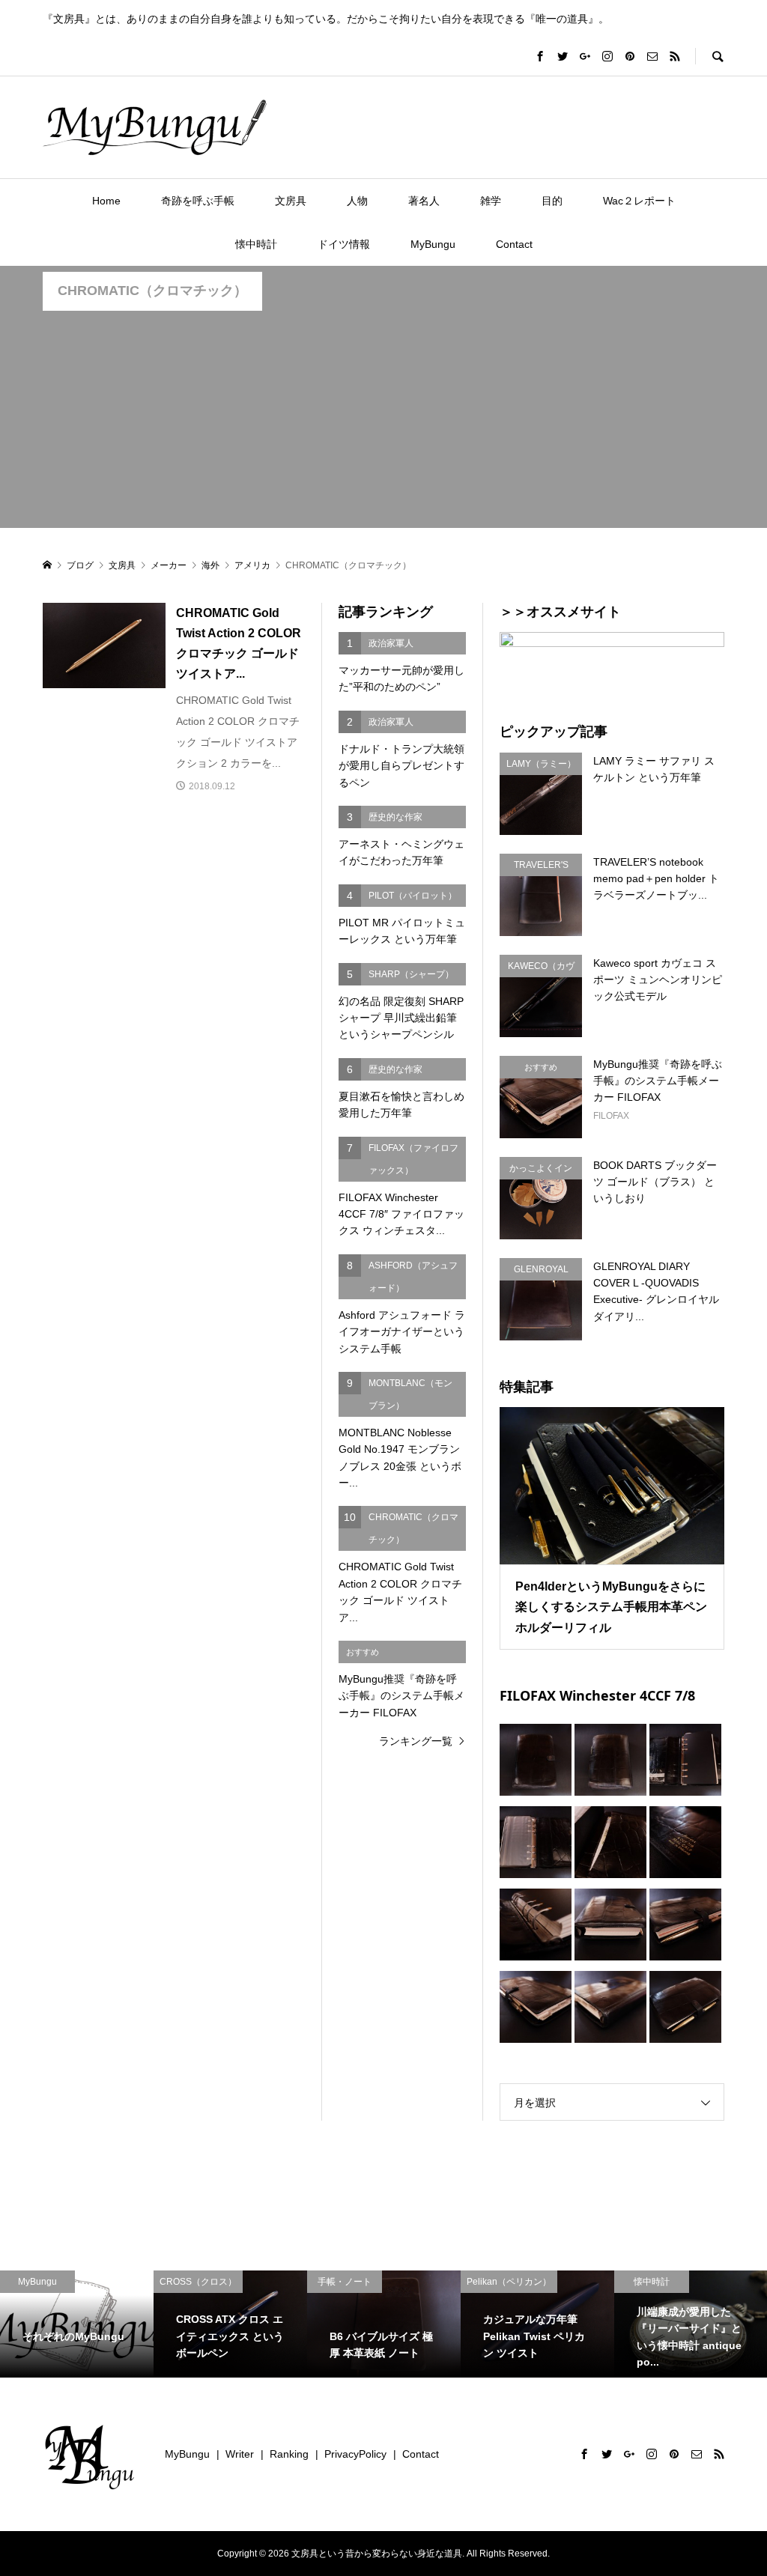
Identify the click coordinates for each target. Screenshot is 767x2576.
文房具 (291, 201)
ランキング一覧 (416, 1741)
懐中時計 (256, 244)
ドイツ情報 (344, 244)
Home (106, 201)
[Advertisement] (383, 423)
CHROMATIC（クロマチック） (152, 291)
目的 (552, 201)
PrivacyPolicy (355, 2454)
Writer (240, 2454)
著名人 (424, 201)
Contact (514, 244)
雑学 (491, 201)
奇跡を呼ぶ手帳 (198, 201)
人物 (357, 201)
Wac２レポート (639, 201)
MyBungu (433, 244)
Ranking (289, 2454)
